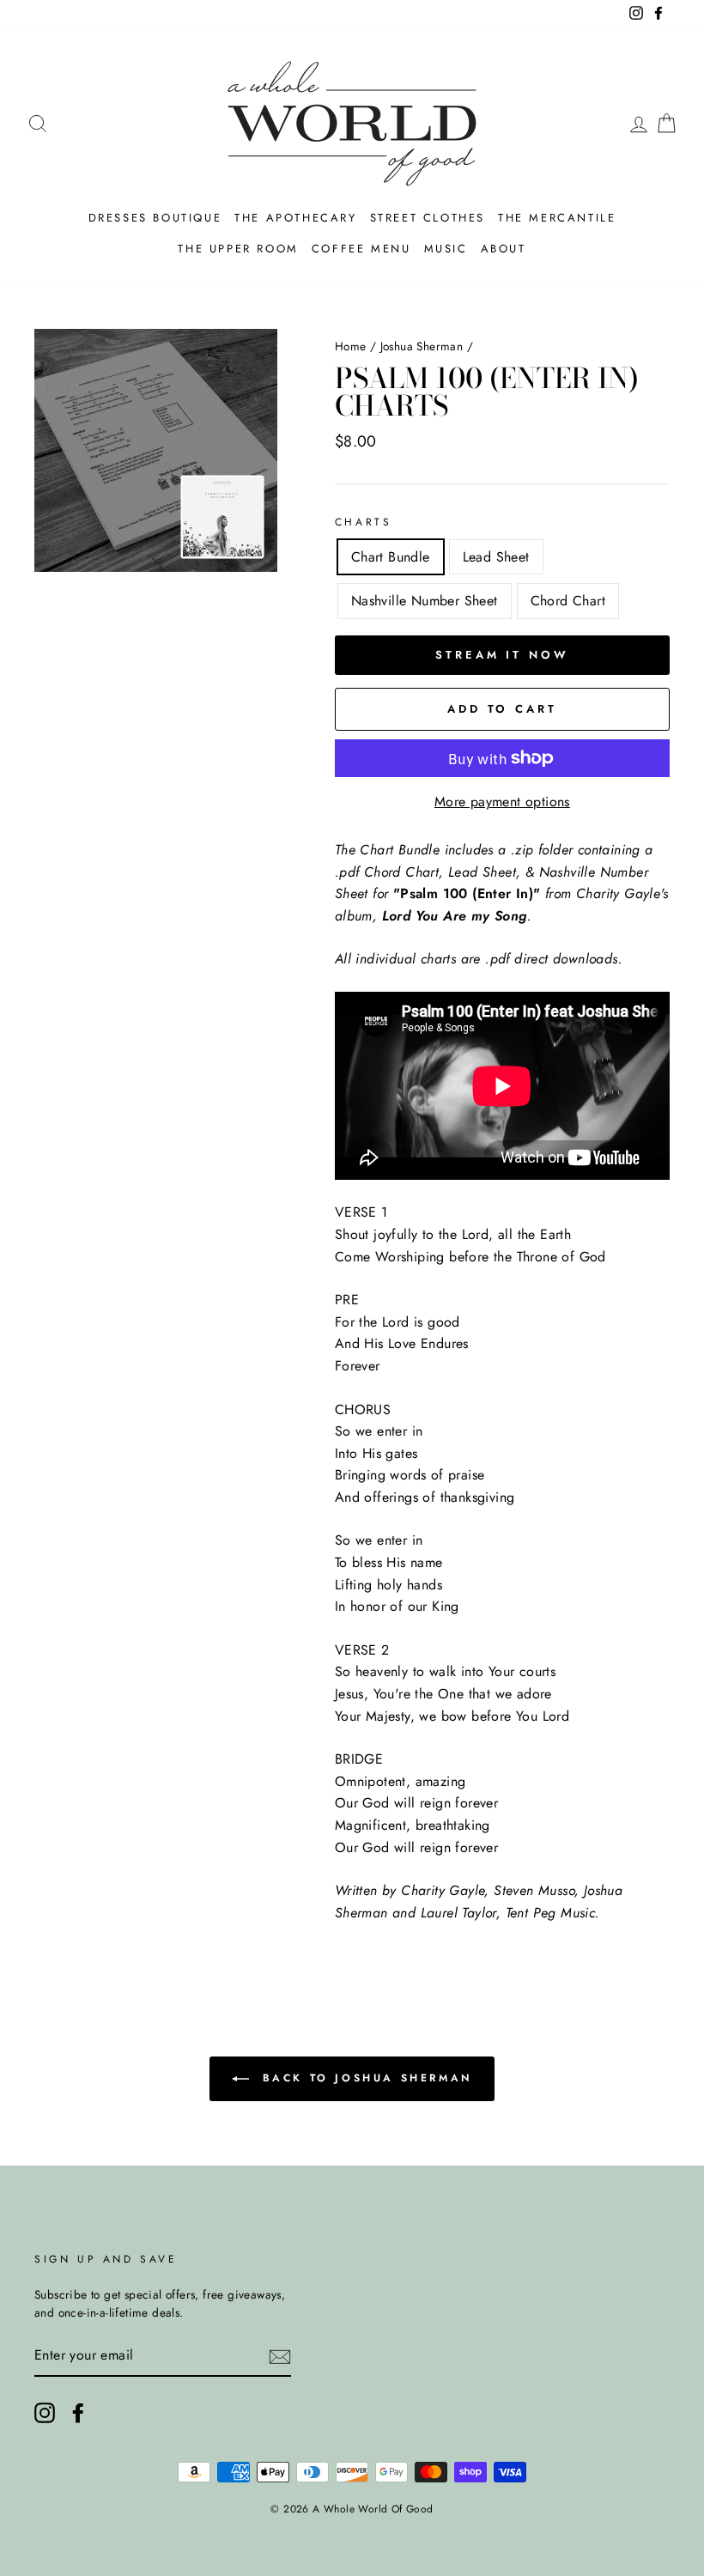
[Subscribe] (280, 2356)
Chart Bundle (391, 557)
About (504, 249)
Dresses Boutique (155, 218)
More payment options (502, 802)
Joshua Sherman (422, 346)
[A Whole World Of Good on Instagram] (45, 2413)
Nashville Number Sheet (425, 601)
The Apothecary (295, 218)
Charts (364, 522)
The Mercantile (557, 218)
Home (351, 346)
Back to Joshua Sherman (364, 2078)
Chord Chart (568, 601)
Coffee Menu (361, 249)
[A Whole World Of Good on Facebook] (78, 2413)
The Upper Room (238, 249)
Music (446, 249)
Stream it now (502, 655)
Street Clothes (428, 218)
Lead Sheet (496, 557)
